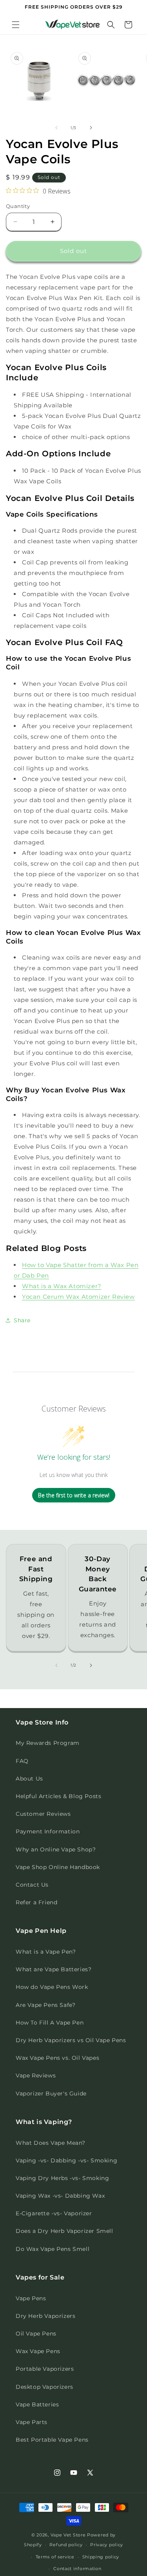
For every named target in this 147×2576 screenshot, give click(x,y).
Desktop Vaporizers (44, 2387)
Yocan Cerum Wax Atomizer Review (78, 1297)
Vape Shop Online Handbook (58, 1867)
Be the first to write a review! (74, 1495)
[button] (16, 25)
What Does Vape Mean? (51, 2143)
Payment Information (48, 1831)
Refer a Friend (36, 1902)
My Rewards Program (48, 1743)
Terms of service (55, 2557)
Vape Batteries (37, 2404)
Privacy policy (107, 2545)
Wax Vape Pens (38, 2351)
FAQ (22, 1761)
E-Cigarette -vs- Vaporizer (54, 2213)
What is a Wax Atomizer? (62, 1286)
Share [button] (22, 1320)
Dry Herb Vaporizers (45, 2316)
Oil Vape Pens (36, 2334)
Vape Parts (32, 2422)
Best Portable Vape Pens (52, 2440)
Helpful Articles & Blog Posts (58, 1796)
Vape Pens (31, 2298)
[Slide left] (56, 128)
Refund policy (66, 2545)
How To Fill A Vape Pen (50, 2023)
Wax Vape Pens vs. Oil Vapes (57, 2058)
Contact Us (32, 1885)
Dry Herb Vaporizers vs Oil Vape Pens (71, 2040)
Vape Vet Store (68, 2535)
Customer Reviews (43, 1814)
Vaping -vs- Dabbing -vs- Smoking (66, 2160)
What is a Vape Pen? (46, 1952)
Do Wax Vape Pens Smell (53, 2249)
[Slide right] (91, 128)
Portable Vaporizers (45, 2369)
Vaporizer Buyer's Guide (51, 2093)
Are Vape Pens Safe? (45, 2005)
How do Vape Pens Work (52, 1987)
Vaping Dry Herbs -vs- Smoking (62, 2178)
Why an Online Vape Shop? (56, 1849)
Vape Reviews (36, 2075)
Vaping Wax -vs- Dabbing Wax (60, 2196)
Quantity (18, 206)
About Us (29, 1779)
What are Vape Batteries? (54, 1969)
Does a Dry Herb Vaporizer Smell (64, 2231)
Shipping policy (101, 2557)
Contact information (77, 2569)
